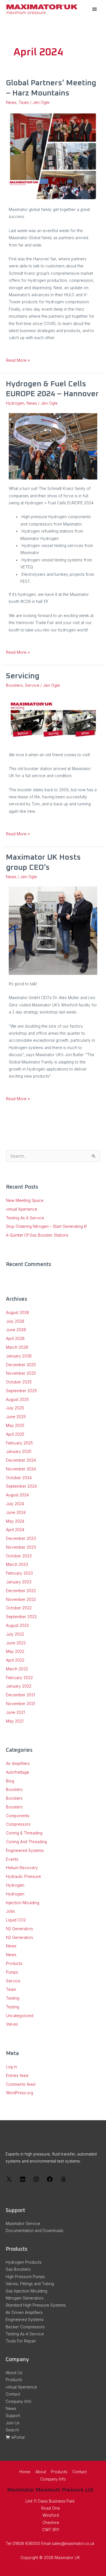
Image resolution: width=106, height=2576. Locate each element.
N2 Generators (20, 1929)
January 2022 (19, 1686)
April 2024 (15, 1530)
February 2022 (19, 1678)
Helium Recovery (22, 1868)
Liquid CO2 (16, 1920)
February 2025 (19, 1443)
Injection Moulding (23, 1903)
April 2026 (15, 1339)
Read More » (18, 360)
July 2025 (15, 1408)
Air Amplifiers (18, 1764)
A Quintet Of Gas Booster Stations (37, 1235)
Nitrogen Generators (25, 2298)
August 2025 (17, 1400)
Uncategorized (20, 2016)
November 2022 (21, 1599)
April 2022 (15, 1660)
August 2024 (17, 1495)
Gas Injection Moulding (26, 2291)
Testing (13, 1998)
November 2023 (21, 1547)
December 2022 (21, 1591)
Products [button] (59, 2472)
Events (12, 1859)
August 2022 (17, 1625)
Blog (10, 1781)
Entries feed (17, 2076)
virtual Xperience (22, 1209)
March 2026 (17, 1347)
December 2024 (21, 1460)
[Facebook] (50, 2181)
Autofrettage (18, 1772)
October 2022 (19, 1608)
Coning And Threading (26, 1842)
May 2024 (15, 1521)
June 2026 (16, 1330)
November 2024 (21, 1469)
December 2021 (20, 1695)
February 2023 (19, 1573)
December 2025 (21, 1365)
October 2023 (19, 1556)
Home (25, 2472)
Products (14, 1963)
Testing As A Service (25, 1218)
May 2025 (15, 1426)
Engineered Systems (25, 1851)
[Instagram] (36, 2181)
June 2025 (16, 1417)
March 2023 (17, 1564)
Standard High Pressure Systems (36, 2305)
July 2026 (15, 1321)
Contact (13, 2394)
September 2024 (21, 1486)
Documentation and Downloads (34, 2231)
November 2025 (21, 1373)
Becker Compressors (25, 2327)
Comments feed (21, 2084)
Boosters (14, 685)
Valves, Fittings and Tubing (30, 2284)
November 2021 (20, 1704)
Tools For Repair (21, 2341)
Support (13, 2416)
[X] (9, 2181)
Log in (11, 2067)
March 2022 (17, 1669)
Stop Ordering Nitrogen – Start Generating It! (46, 1226)
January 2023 (19, 1582)
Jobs (10, 1911)
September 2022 (21, 1617)
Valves (12, 2024)
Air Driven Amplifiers (24, 2313)
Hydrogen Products (24, 2262)
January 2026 (19, 1356)
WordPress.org (20, 2093)
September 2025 (21, 1391)
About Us (14, 2373)
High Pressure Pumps (25, 2277)
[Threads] (63, 2181)
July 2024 (15, 1504)
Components (18, 1816)
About (41, 2472)
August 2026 (18, 1313)
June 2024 (16, 1513)
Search (12, 2430)
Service (32, 685)
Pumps (12, 1972)
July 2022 (15, 1634)
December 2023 (21, 1538)
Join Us (13, 2423)
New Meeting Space (25, 1200)
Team (24, 103)
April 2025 (15, 1434)
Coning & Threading (24, 1833)
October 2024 (19, 1478)
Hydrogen (15, 403)
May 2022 (15, 1651)
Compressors (18, 1824)
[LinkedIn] (23, 2181)
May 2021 (15, 1721)
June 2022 (16, 1643)
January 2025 (19, 1452)
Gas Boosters (18, 2269)
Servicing (23, 676)
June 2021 (15, 1712)
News (11, 103)
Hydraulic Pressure (23, 1877)
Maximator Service (23, 2224)
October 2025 (19, 1382)
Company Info (19, 2401)
